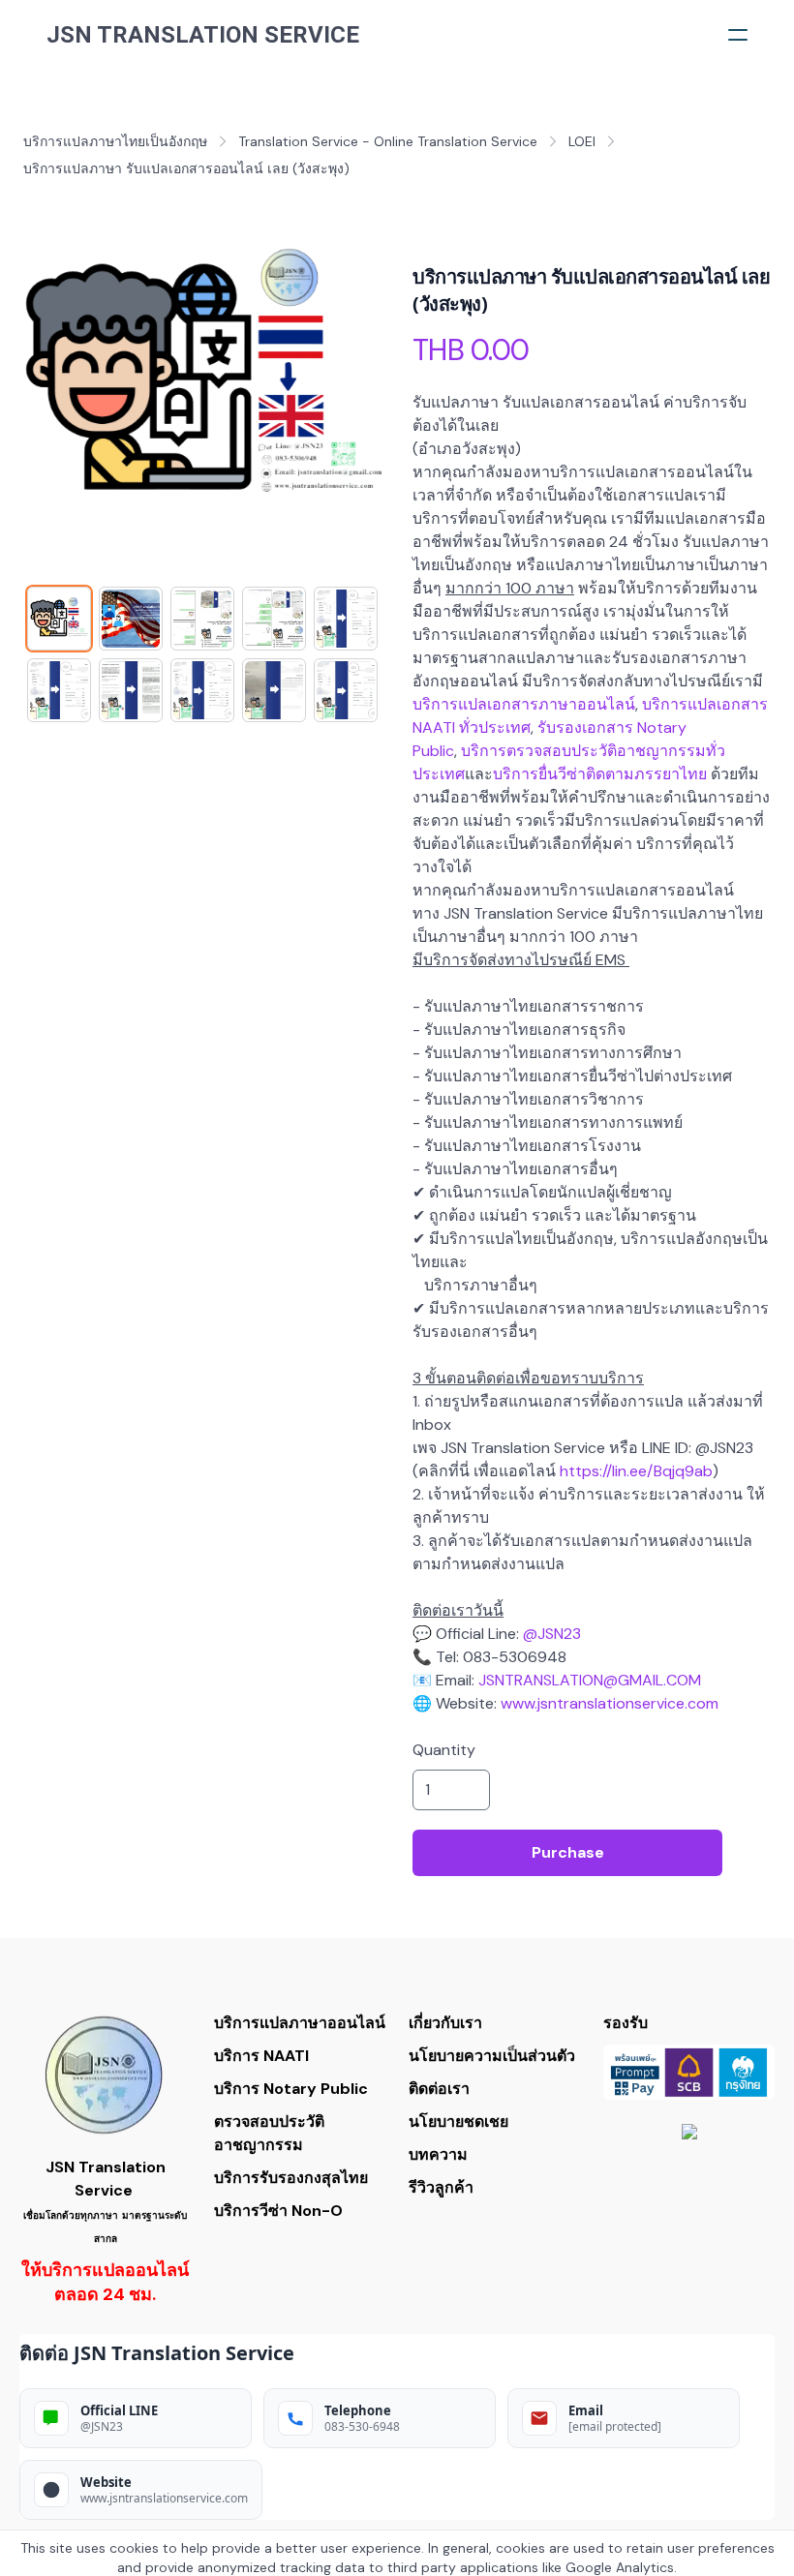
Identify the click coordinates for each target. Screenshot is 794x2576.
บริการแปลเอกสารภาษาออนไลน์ (524, 704)
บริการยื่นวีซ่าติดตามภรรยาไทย (600, 774)
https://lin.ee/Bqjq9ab (636, 1471)
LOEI (582, 141)
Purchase (568, 1852)
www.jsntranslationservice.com (610, 1703)
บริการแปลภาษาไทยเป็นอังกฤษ (115, 141)
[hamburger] (738, 35)
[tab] (59, 619)
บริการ (665, 704)
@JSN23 (552, 1634)
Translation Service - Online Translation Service (388, 141)
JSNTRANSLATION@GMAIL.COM (590, 1680)
